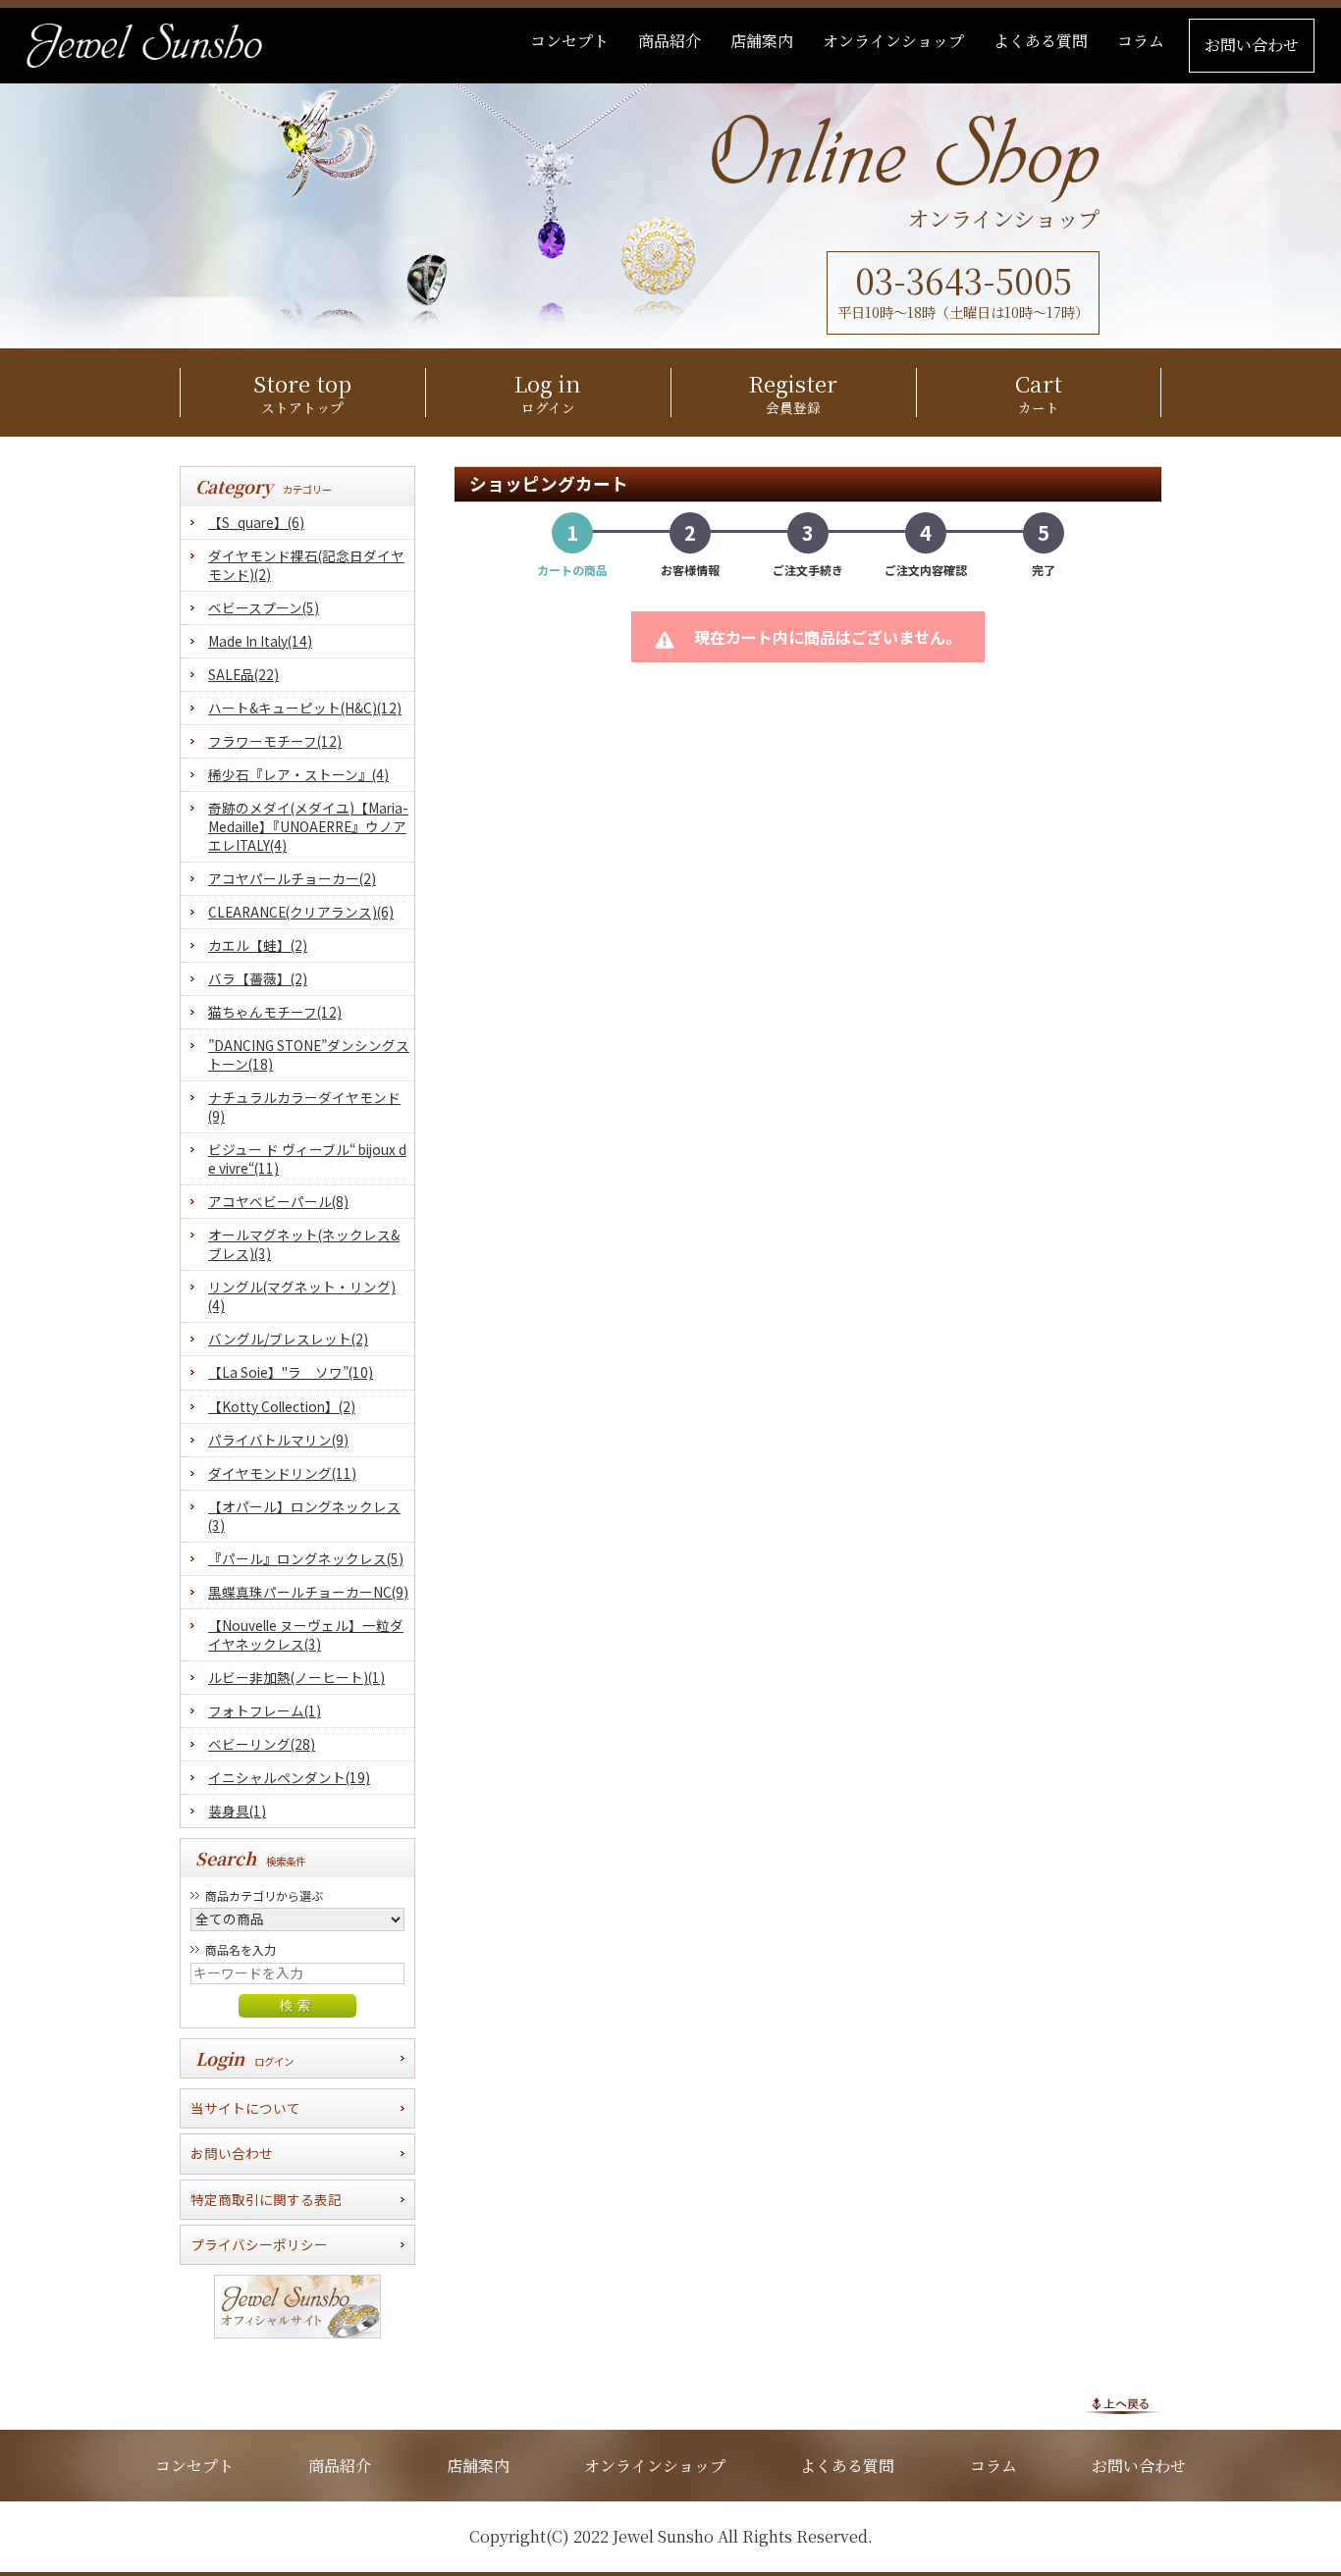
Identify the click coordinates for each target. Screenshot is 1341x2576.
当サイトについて (245, 2108)
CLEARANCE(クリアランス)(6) (301, 912)
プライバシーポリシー (259, 2244)
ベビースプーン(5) (264, 608)
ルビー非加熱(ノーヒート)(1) (296, 1678)
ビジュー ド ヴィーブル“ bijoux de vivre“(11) (307, 1159)
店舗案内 (478, 2466)
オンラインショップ (655, 2466)
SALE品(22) (243, 675)
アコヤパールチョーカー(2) (292, 879)
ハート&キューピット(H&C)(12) (305, 708)
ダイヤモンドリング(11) (282, 1473)
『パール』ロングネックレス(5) (306, 1559)
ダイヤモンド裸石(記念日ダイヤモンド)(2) (306, 565)
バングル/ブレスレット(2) (288, 1339)
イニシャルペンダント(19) (289, 1778)
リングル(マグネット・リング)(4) (302, 1296)
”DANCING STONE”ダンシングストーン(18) (309, 1055)
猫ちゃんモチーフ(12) (275, 1012)
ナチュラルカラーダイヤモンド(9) (304, 1107)
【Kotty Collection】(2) (282, 1407)
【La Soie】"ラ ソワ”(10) (291, 1372)
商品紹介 (340, 2466)
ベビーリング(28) (262, 1744)
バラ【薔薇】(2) (258, 979)
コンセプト (194, 2466)
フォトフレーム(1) (265, 1711)
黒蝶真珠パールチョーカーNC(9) (308, 1592)
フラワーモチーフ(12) (275, 741)
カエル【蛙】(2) (258, 946)
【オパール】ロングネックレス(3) (304, 1516)
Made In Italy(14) (260, 641)
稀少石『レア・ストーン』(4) (298, 775)
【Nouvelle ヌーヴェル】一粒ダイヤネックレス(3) (306, 1635)
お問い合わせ (232, 2153)
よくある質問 (847, 2466)
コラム (993, 2466)
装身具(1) (237, 1811)
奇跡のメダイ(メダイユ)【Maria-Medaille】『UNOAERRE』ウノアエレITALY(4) (308, 827)
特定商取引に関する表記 (266, 2199)
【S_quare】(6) (256, 523)
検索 (297, 2005)
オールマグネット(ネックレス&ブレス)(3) (304, 1244)
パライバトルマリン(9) (278, 1440)
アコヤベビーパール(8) (278, 1202)
